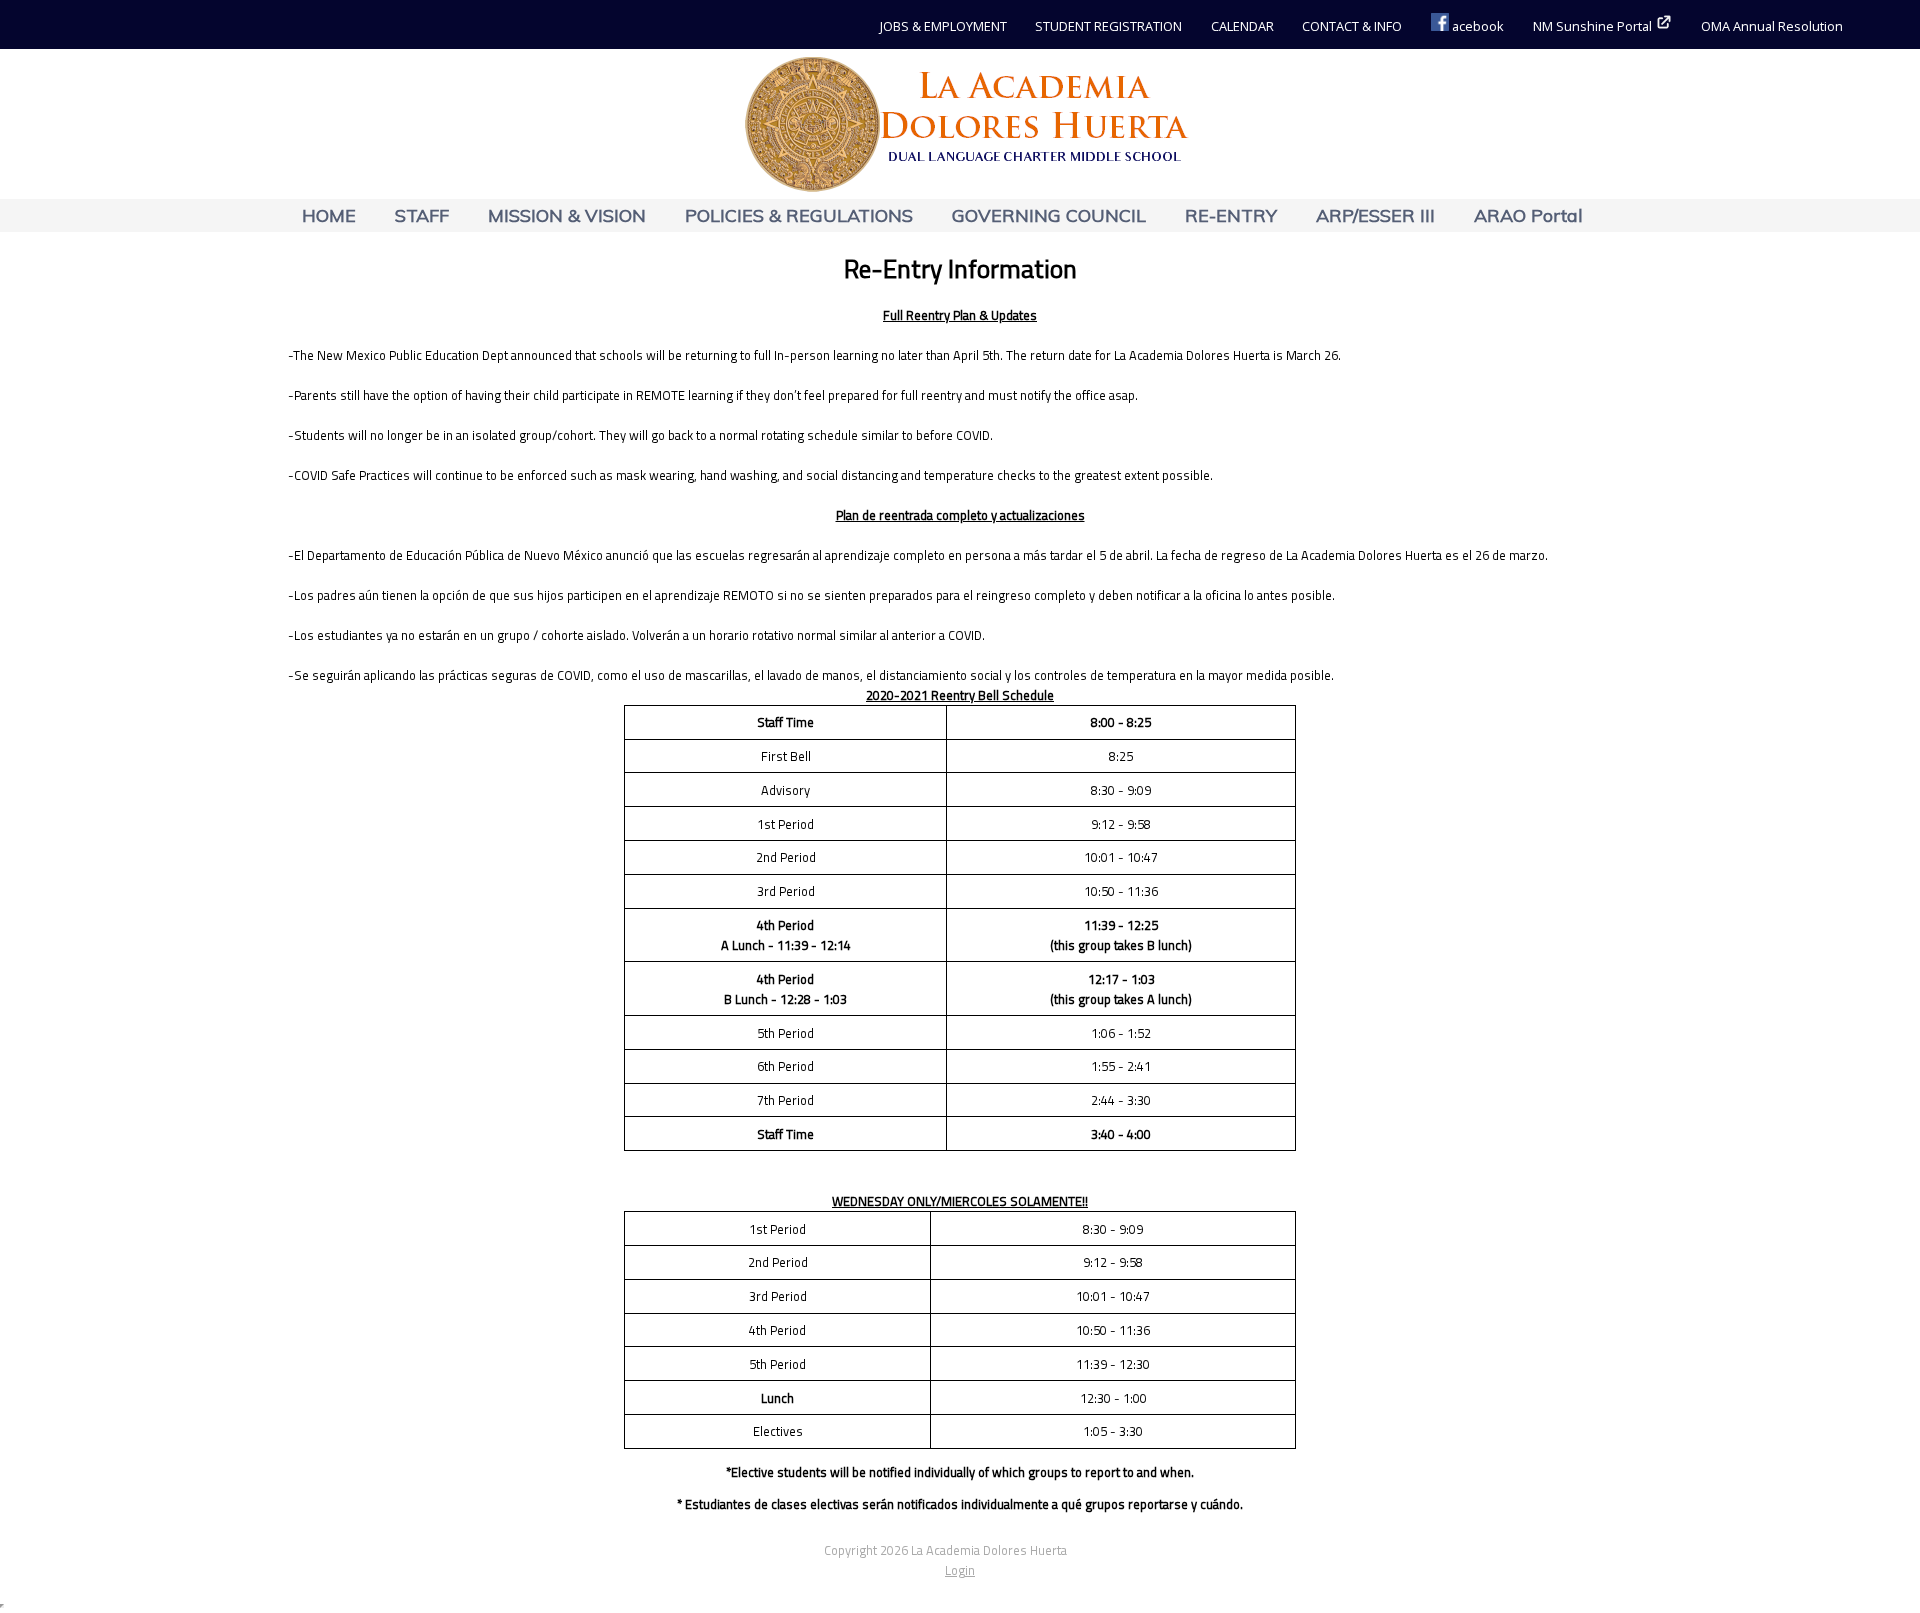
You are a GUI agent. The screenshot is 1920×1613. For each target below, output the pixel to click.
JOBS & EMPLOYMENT (943, 26)
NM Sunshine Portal (1594, 26)
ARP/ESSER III (1375, 215)
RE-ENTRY (1231, 215)
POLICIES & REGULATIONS (799, 215)
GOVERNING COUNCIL (1049, 215)
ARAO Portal (1528, 215)
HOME (329, 215)
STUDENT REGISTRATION (1108, 26)
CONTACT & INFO (1352, 26)
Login (960, 1570)
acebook (1476, 26)
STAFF (422, 215)
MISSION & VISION (567, 215)
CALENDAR (1242, 26)
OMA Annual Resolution (1772, 26)
